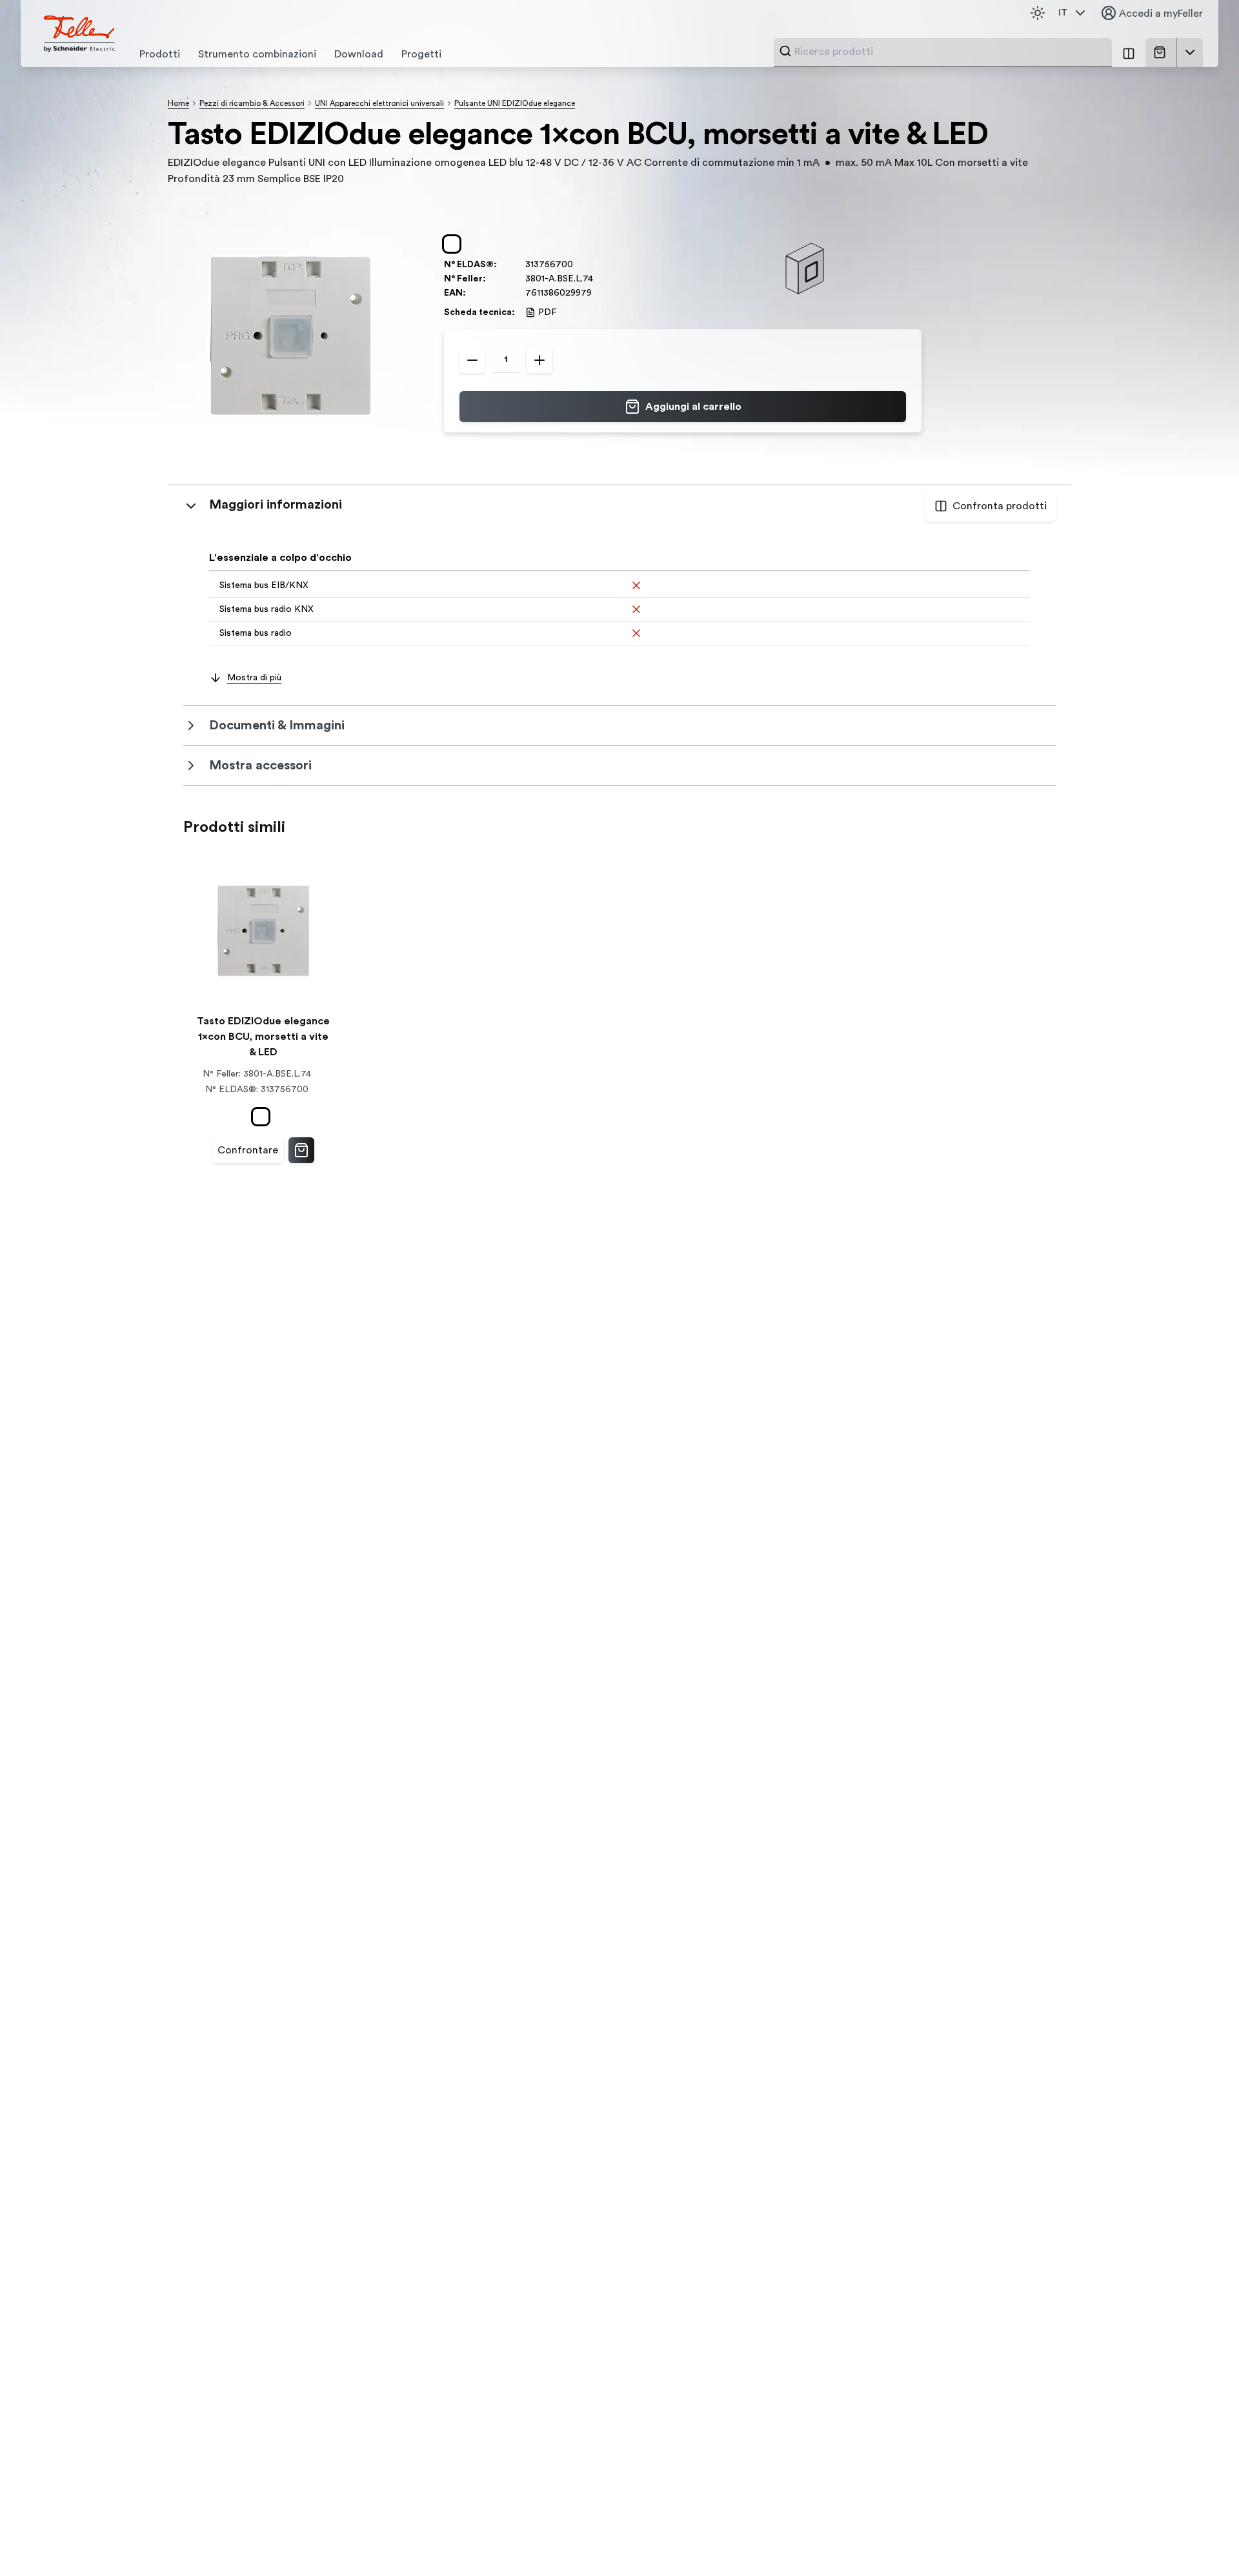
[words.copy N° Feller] (599, 279)
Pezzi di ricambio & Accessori (252, 103)
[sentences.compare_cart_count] (1129, 53)
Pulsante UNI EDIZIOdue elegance (515, 103)
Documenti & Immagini (277, 725)
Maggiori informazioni (276, 505)
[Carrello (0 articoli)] (1162, 52)
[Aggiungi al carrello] (301, 1150)
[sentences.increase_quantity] (539, 360)
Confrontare (248, 1150)
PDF (547, 312)
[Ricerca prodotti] (785, 51)
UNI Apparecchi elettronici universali (379, 103)
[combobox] (949, 52)
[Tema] (1038, 13)
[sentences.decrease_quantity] (472, 360)
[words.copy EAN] (598, 293)
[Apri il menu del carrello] (1190, 52)
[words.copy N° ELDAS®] (579, 265)
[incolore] (454, 244)
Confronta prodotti (1000, 506)
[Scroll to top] (1202, 2540)
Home (178, 103)
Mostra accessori (260, 766)
